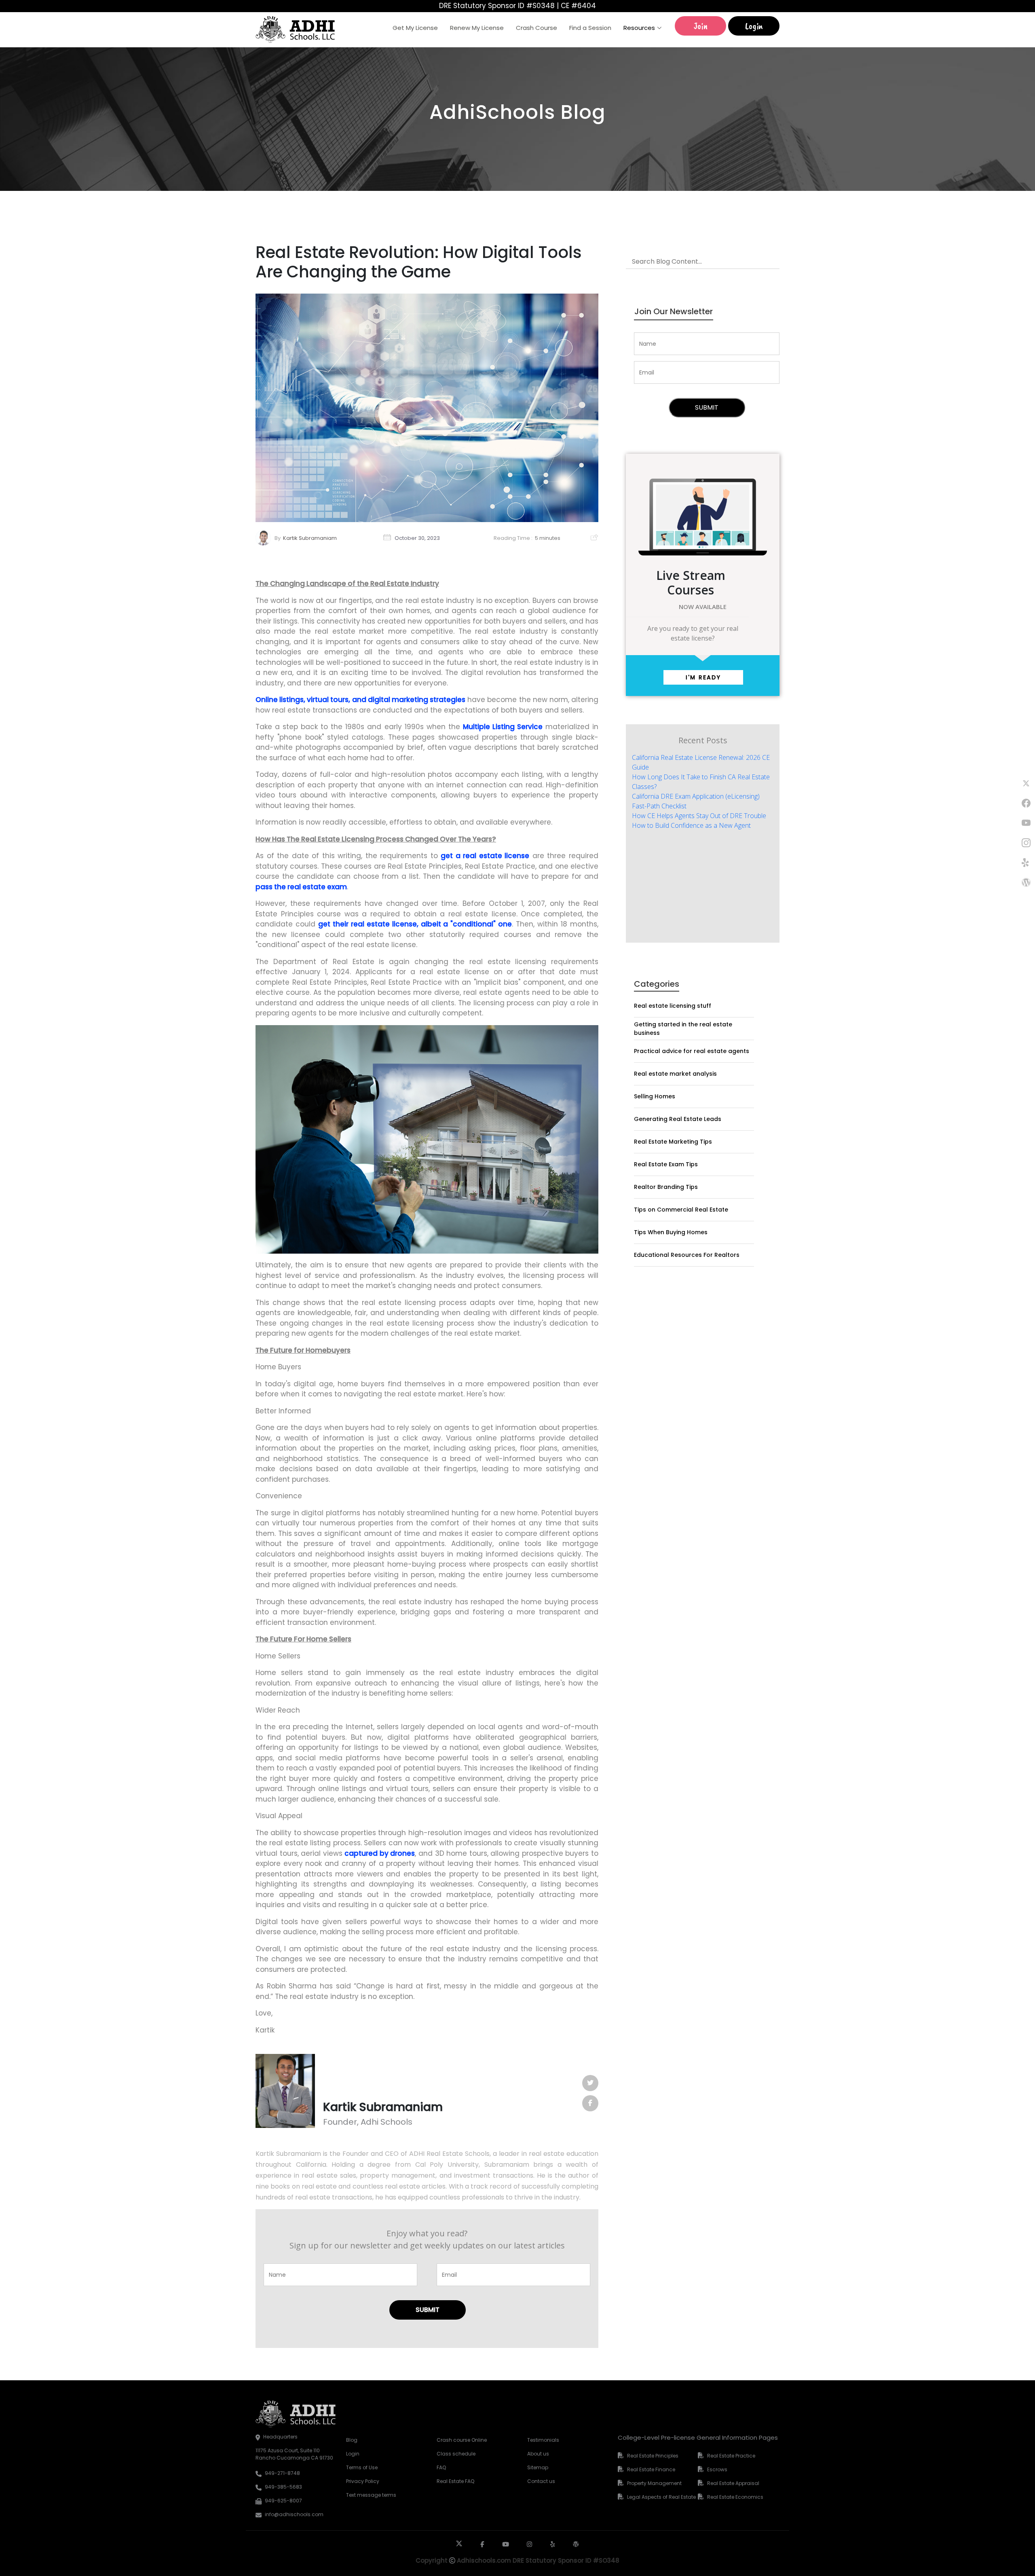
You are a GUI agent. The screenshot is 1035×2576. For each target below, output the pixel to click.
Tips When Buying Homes (671, 1232)
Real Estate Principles (653, 2456)
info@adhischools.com (294, 2514)
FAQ (441, 2467)
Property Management (654, 2483)
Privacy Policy (363, 2481)
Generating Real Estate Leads (678, 1119)
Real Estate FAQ (455, 2481)
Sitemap (538, 2467)
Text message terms (371, 2495)
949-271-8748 (282, 2473)
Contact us (541, 2481)
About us (538, 2454)
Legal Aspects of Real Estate (661, 2497)
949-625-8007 (283, 2501)
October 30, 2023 (417, 538)
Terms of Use (362, 2467)
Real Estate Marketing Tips (673, 1142)
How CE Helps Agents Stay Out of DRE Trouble (699, 816)
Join (701, 26)
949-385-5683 (283, 2487)
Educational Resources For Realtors (687, 1255)
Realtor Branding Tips (666, 1187)
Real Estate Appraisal (733, 2483)
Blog (352, 2440)
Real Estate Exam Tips (666, 1164)
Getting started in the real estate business (683, 1029)
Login (754, 26)
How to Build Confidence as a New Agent (691, 825)
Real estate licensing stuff (673, 1006)
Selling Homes (655, 1096)
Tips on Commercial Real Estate (681, 1210)
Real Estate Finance (651, 2469)
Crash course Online (462, 2440)
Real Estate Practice (731, 2456)
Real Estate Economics (735, 2497)
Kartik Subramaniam (310, 538)
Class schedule (456, 2454)
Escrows (717, 2469)
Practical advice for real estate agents (692, 1051)
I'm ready (703, 677)
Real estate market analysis (675, 1074)
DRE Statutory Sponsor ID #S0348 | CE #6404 (517, 6)
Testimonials (543, 2440)
